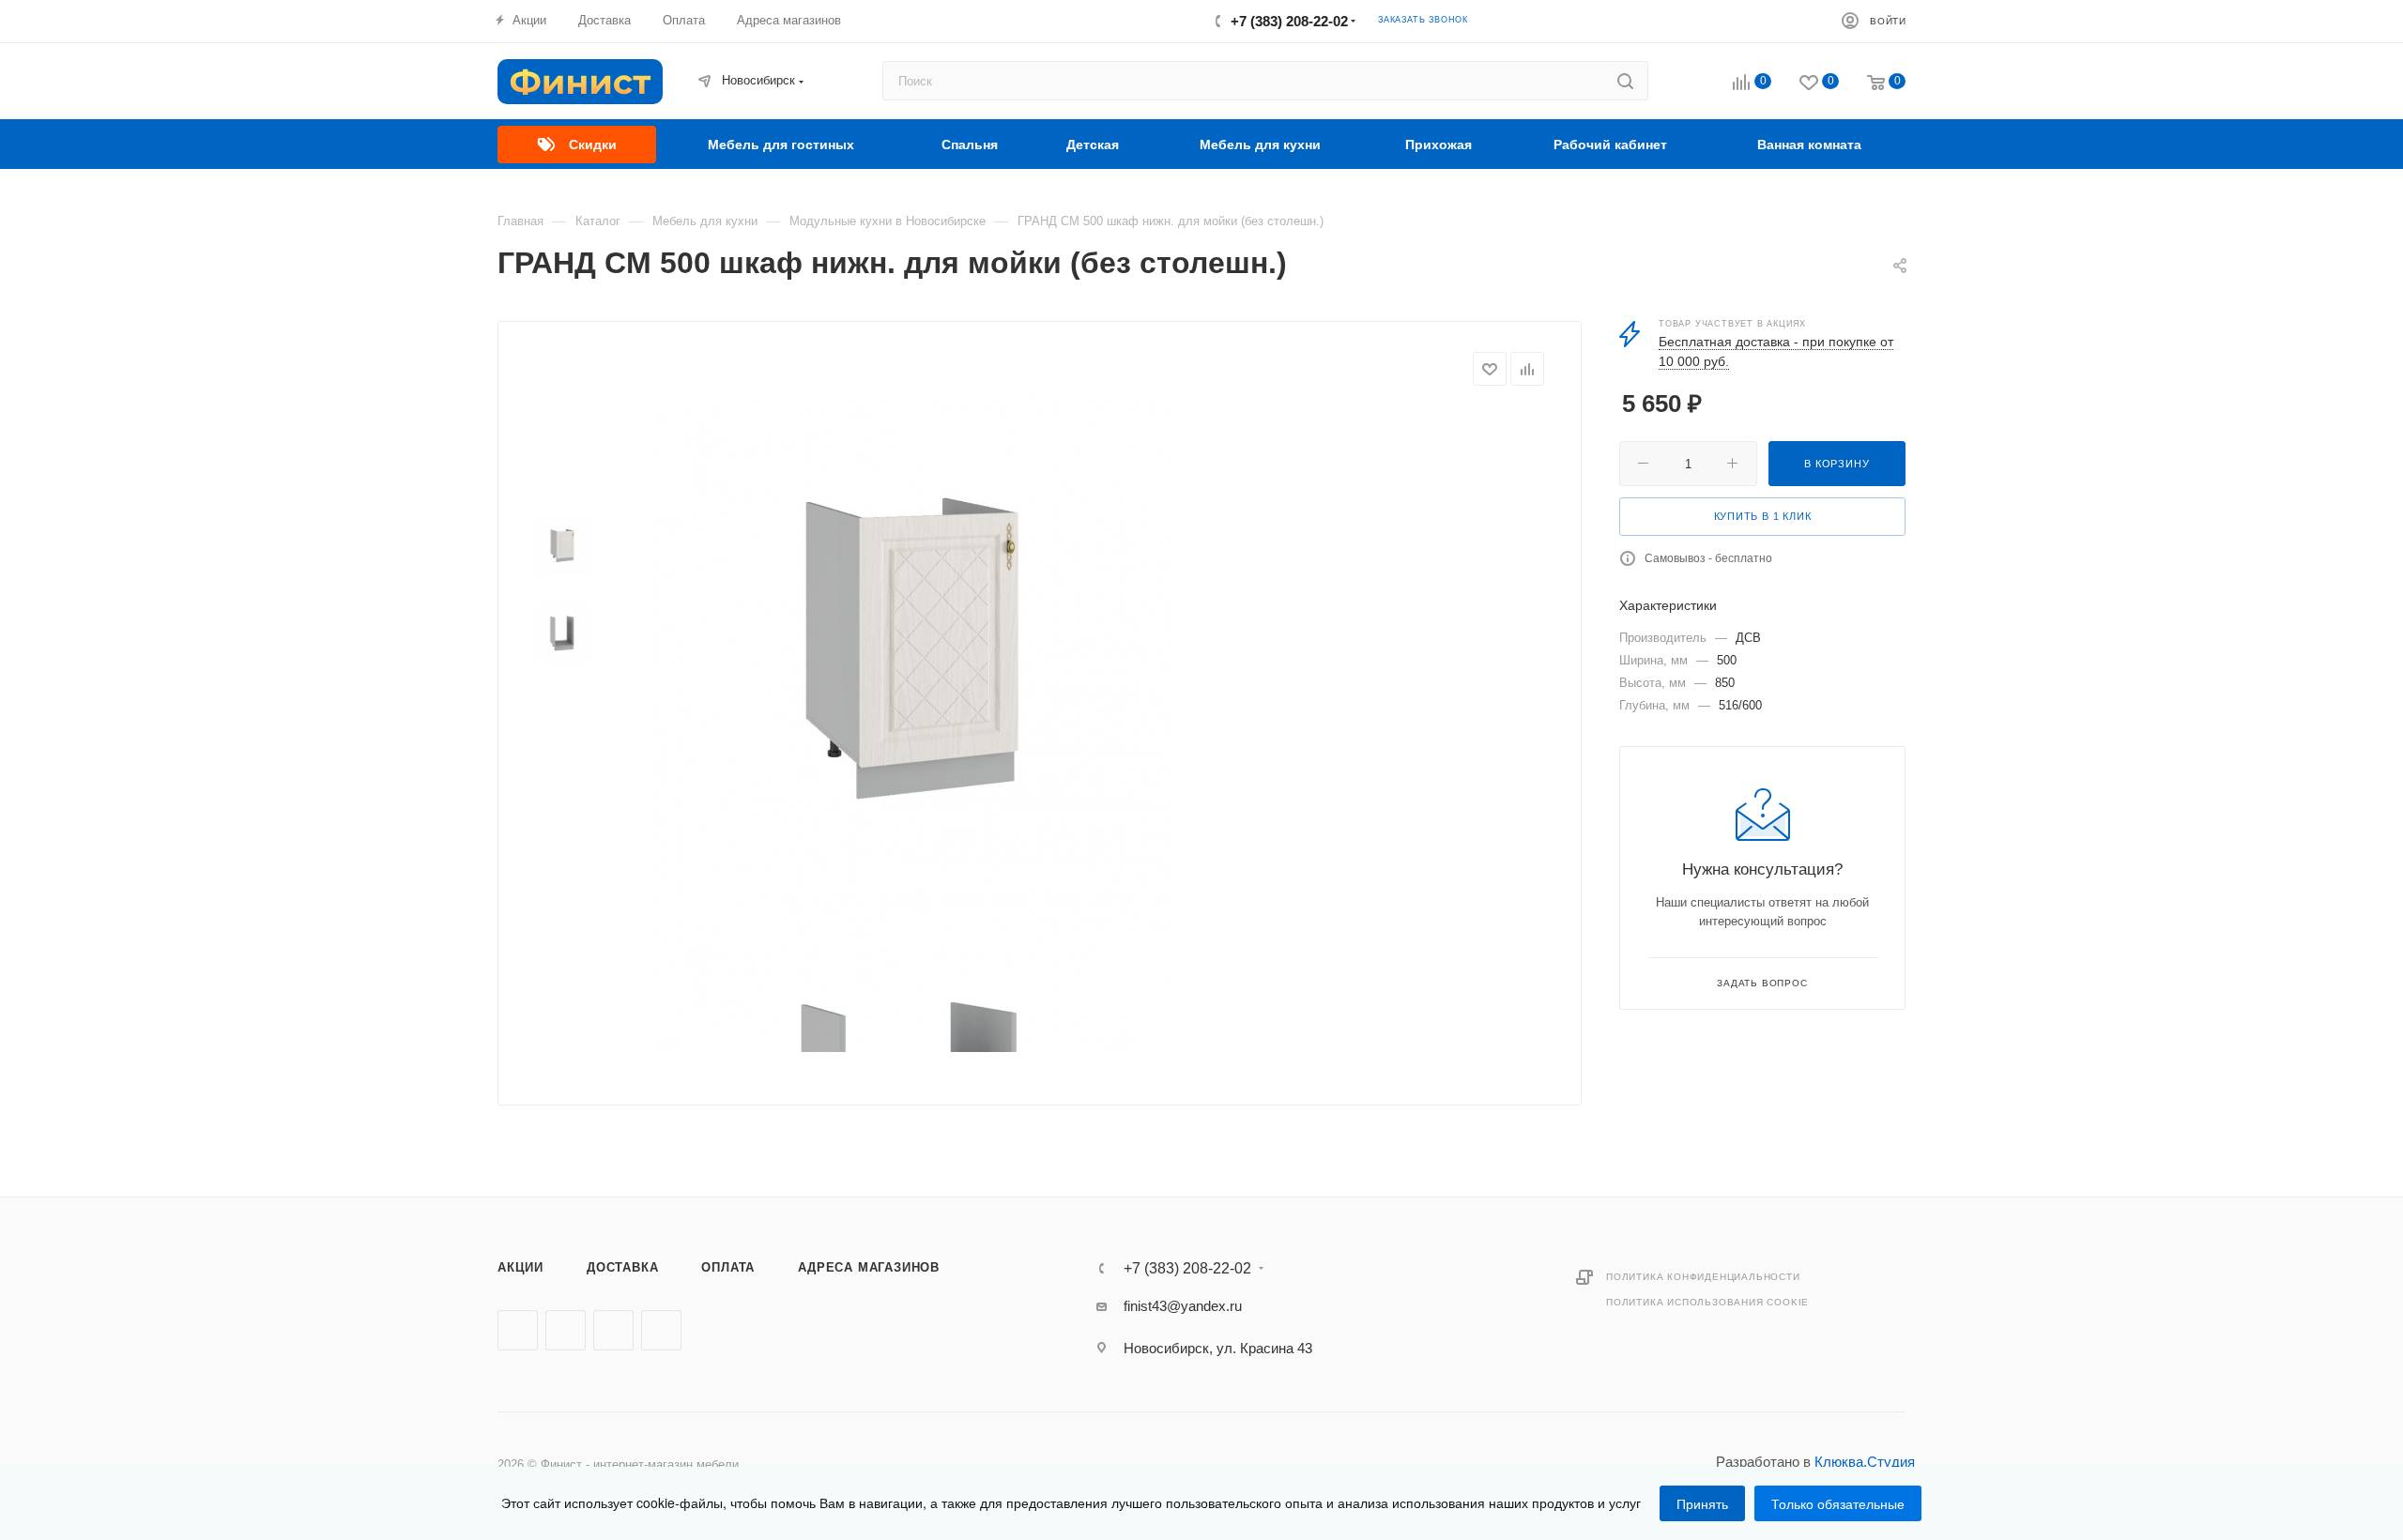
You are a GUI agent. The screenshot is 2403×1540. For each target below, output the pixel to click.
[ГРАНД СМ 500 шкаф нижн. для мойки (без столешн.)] (911, 653)
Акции (520, 1267)
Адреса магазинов (869, 1267)
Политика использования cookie (1707, 1302)
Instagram (613, 1330)
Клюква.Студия (1865, 1462)
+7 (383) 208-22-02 (1289, 21)
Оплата (728, 1267)
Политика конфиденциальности (1703, 1277)
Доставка (622, 1267)
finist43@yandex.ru (1183, 1306)
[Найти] (1625, 81)
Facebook (566, 1330)
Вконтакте (518, 1330)
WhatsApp (661, 1330)
